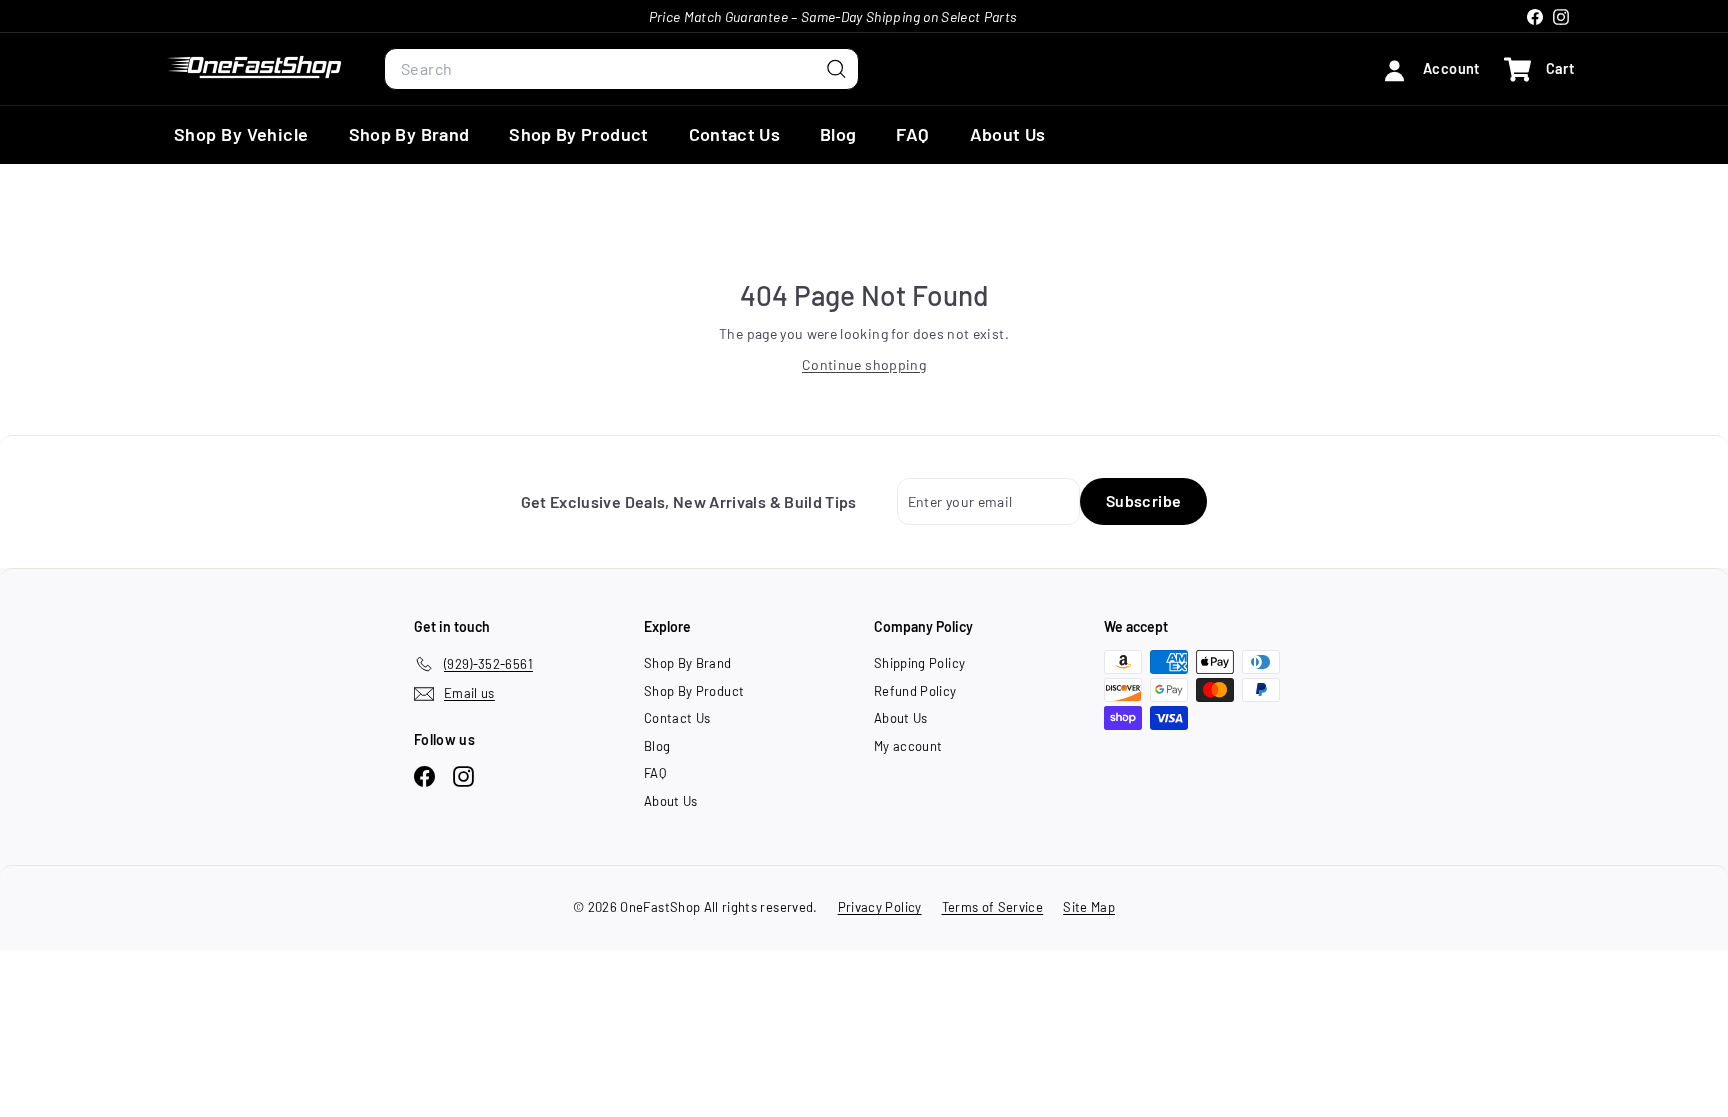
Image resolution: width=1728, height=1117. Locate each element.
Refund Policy (915, 691)
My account (908, 746)
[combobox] (621, 69)
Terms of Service (993, 907)
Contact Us (735, 134)
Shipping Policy (919, 663)
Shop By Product (578, 134)
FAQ (912, 134)
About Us (1008, 134)
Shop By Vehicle (241, 134)
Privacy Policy (880, 907)
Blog (838, 134)
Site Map (1089, 907)
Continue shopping (864, 364)
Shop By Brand (409, 134)
